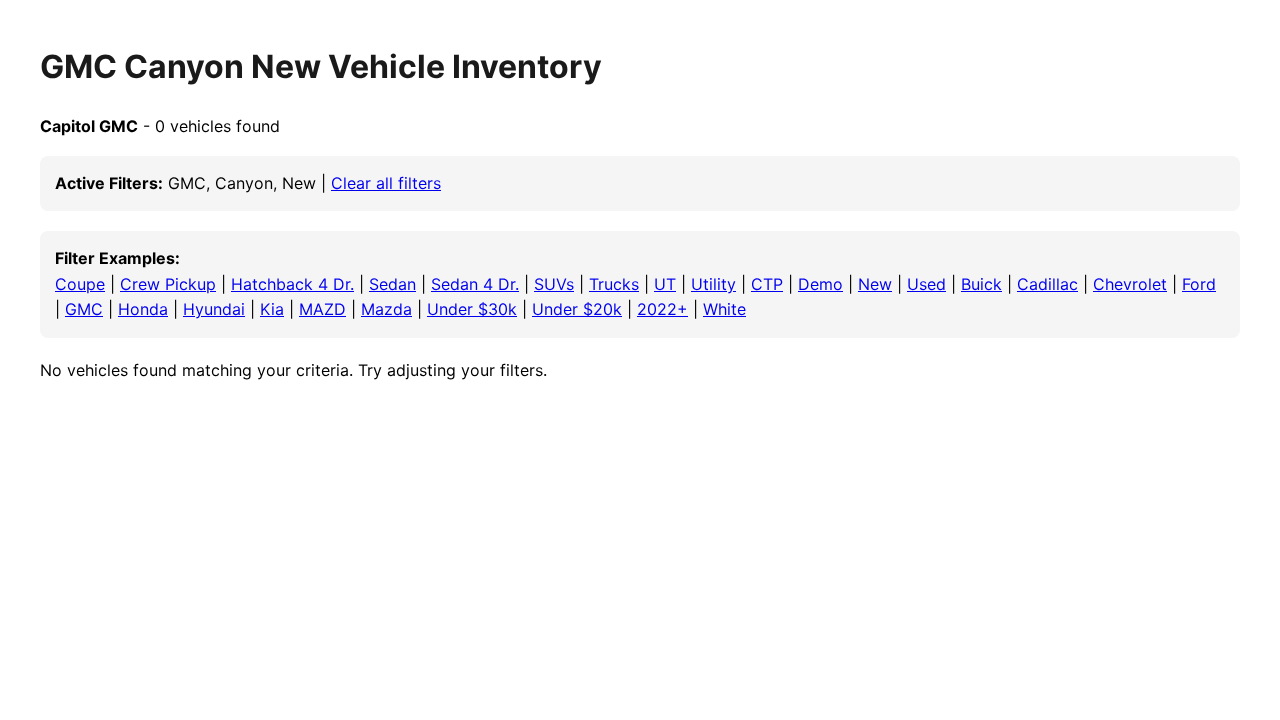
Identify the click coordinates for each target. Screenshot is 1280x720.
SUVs (554, 284)
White (724, 309)
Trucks (614, 284)
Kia (272, 309)
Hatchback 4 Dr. (292, 284)
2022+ (662, 309)
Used (926, 284)
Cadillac (1047, 284)
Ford (1199, 284)
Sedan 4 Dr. (475, 284)
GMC (84, 309)
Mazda (386, 309)
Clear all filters (386, 183)
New (875, 284)
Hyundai (214, 309)
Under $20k (577, 309)
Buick (981, 284)
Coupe (80, 284)
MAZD (322, 309)
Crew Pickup (168, 284)
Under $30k (472, 309)
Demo (820, 284)
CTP (767, 284)
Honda (143, 309)
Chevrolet (1130, 284)
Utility (713, 284)
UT (665, 284)
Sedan (392, 284)
